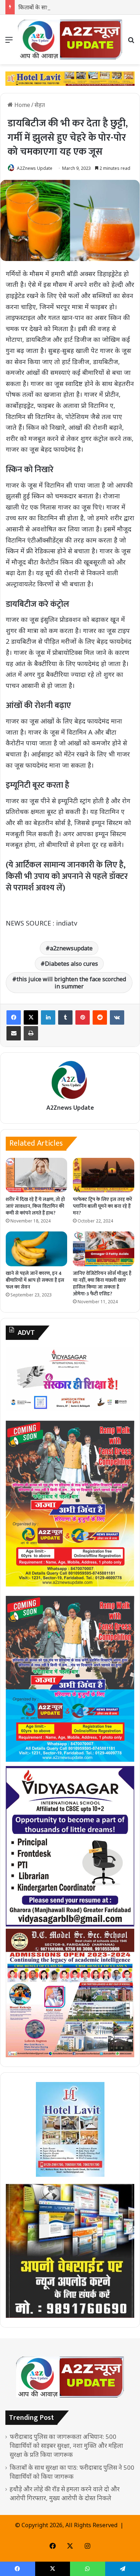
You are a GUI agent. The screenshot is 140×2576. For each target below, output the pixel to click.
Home (22, 105)
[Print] (31, 1033)
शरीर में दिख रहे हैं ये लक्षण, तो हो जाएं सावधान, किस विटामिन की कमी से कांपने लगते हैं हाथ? (35, 1206)
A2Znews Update (35, 168)
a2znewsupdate (71, 948)
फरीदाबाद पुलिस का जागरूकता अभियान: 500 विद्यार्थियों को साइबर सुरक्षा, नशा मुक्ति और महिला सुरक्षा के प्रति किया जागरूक (66, 2445)
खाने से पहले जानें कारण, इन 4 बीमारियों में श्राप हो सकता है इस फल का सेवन (35, 1280)
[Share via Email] (14, 1033)
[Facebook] (14, 1017)
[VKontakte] (117, 1017)
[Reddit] (100, 1017)
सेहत (40, 105)
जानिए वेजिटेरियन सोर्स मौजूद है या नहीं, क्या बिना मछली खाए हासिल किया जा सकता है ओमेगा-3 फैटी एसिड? (102, 1284)
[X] (31, 1017)
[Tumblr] (65, 1017)
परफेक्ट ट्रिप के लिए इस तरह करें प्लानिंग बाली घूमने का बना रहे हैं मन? (102, 1206)
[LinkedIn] (48, 1017)
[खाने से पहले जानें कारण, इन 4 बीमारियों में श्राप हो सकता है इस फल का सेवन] (36, 1249)
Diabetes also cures (71, 964)
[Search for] (131, 42)
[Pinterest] (83, 1017)
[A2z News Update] (70, 39)
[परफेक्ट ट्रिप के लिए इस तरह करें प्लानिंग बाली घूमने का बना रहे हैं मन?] (104, 1175)
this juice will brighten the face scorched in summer (71, 983)
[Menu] (9, 42)
